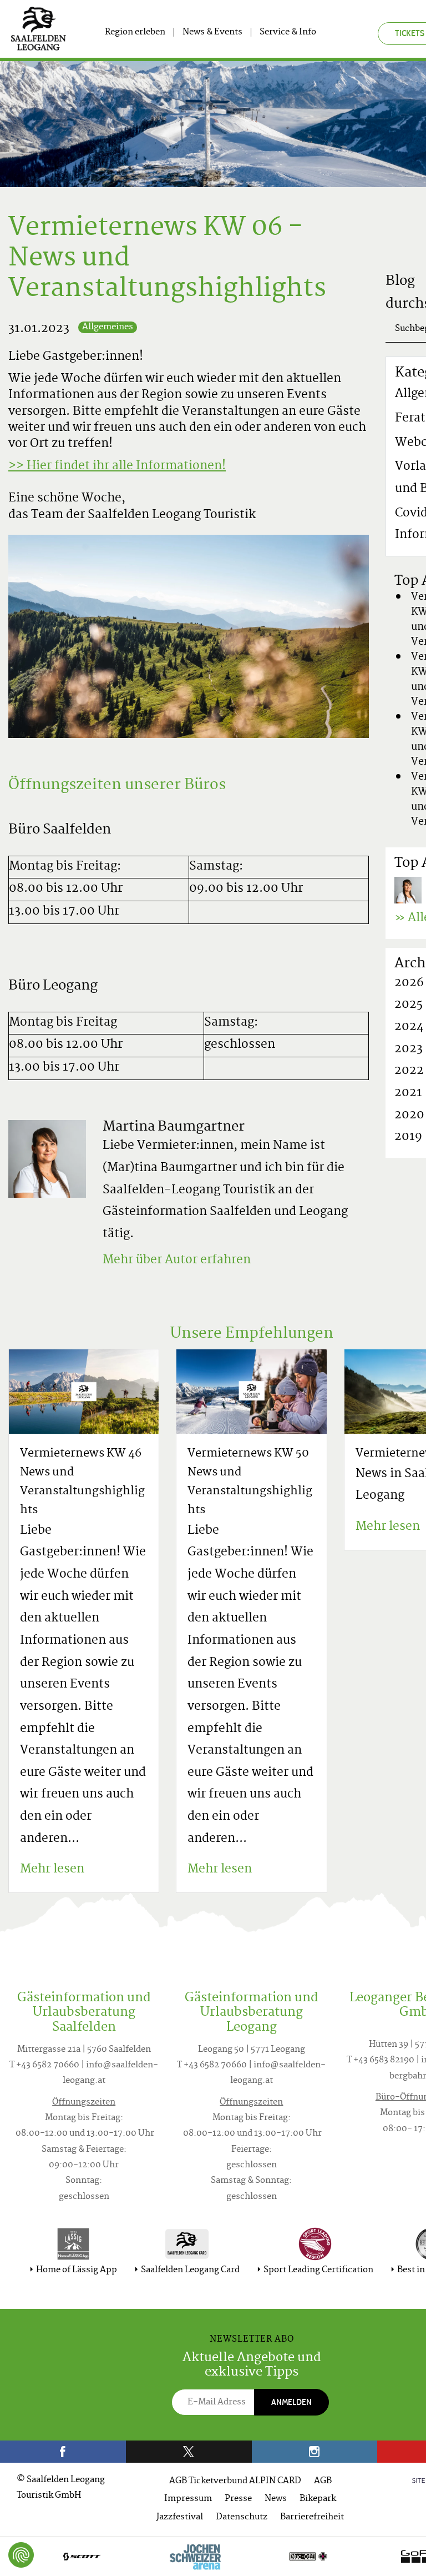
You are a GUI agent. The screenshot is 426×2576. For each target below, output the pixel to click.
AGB (323, 2481)
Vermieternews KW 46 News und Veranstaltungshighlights (82, 1482)
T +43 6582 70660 (44, 2065)
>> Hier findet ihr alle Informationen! (117, 466)
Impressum (188, 2499)
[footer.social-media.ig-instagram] (315, 2452)
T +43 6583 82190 (381, 2060)
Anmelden (291, 2402)
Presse (238, 2499)
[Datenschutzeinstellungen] (21, 2555)
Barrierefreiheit (312, 2517)
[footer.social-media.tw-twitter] (189, 2452)
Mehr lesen (52, 1870)
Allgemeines (108, 327)
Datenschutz (242, 2517)
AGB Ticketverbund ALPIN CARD (235, 2481)
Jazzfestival (180, 2517)
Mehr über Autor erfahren (177, 1261)
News (276, 2499)
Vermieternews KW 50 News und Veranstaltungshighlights (250, 1482)
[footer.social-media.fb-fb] (63, 2452)
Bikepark (318, 2499)
